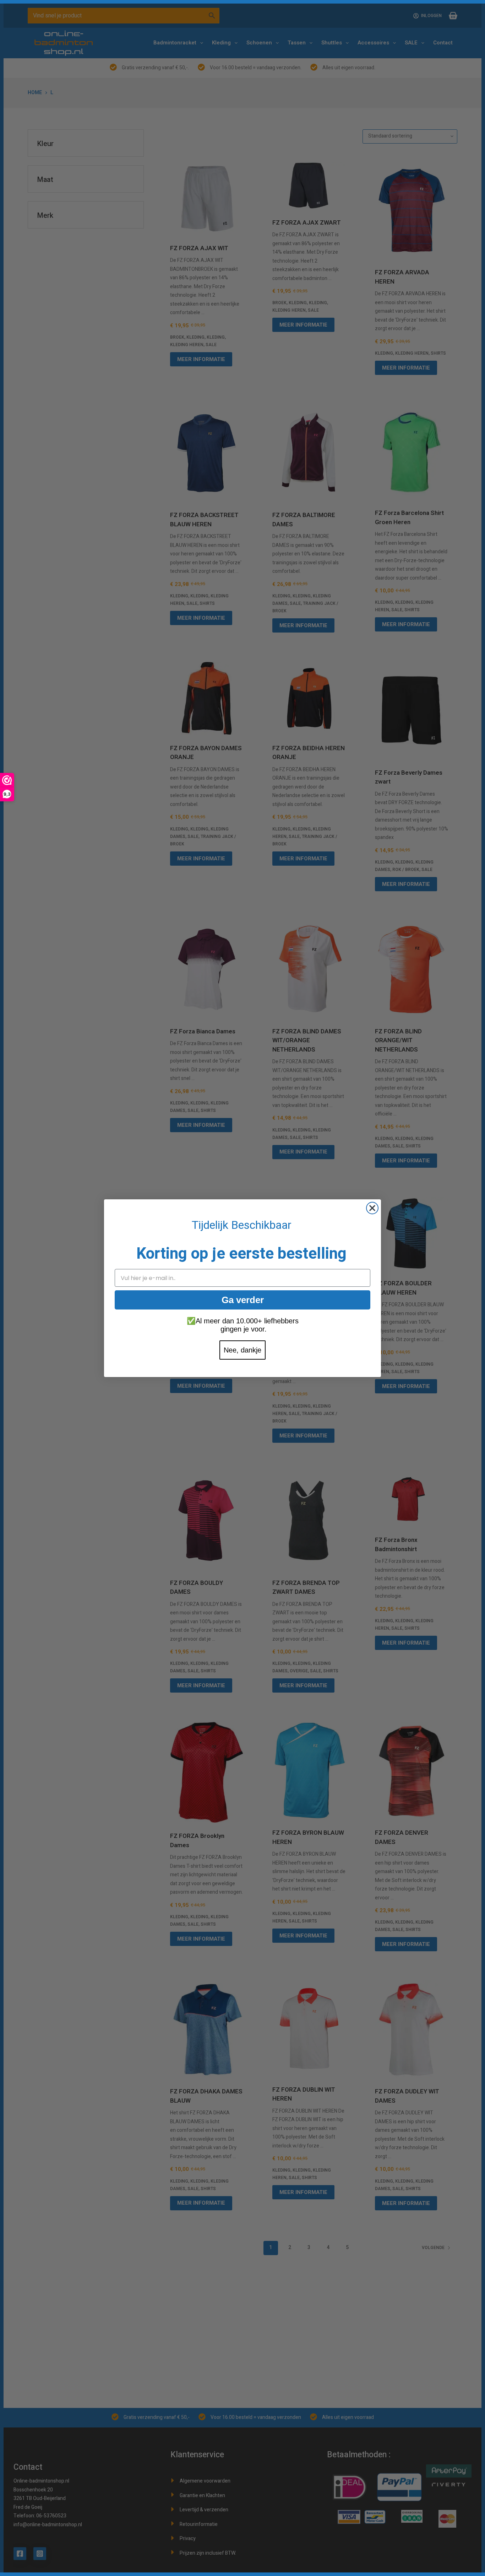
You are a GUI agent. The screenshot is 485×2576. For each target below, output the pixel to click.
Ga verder (243, 1300)
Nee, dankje (243, 1350)
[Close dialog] (372, 1208)
